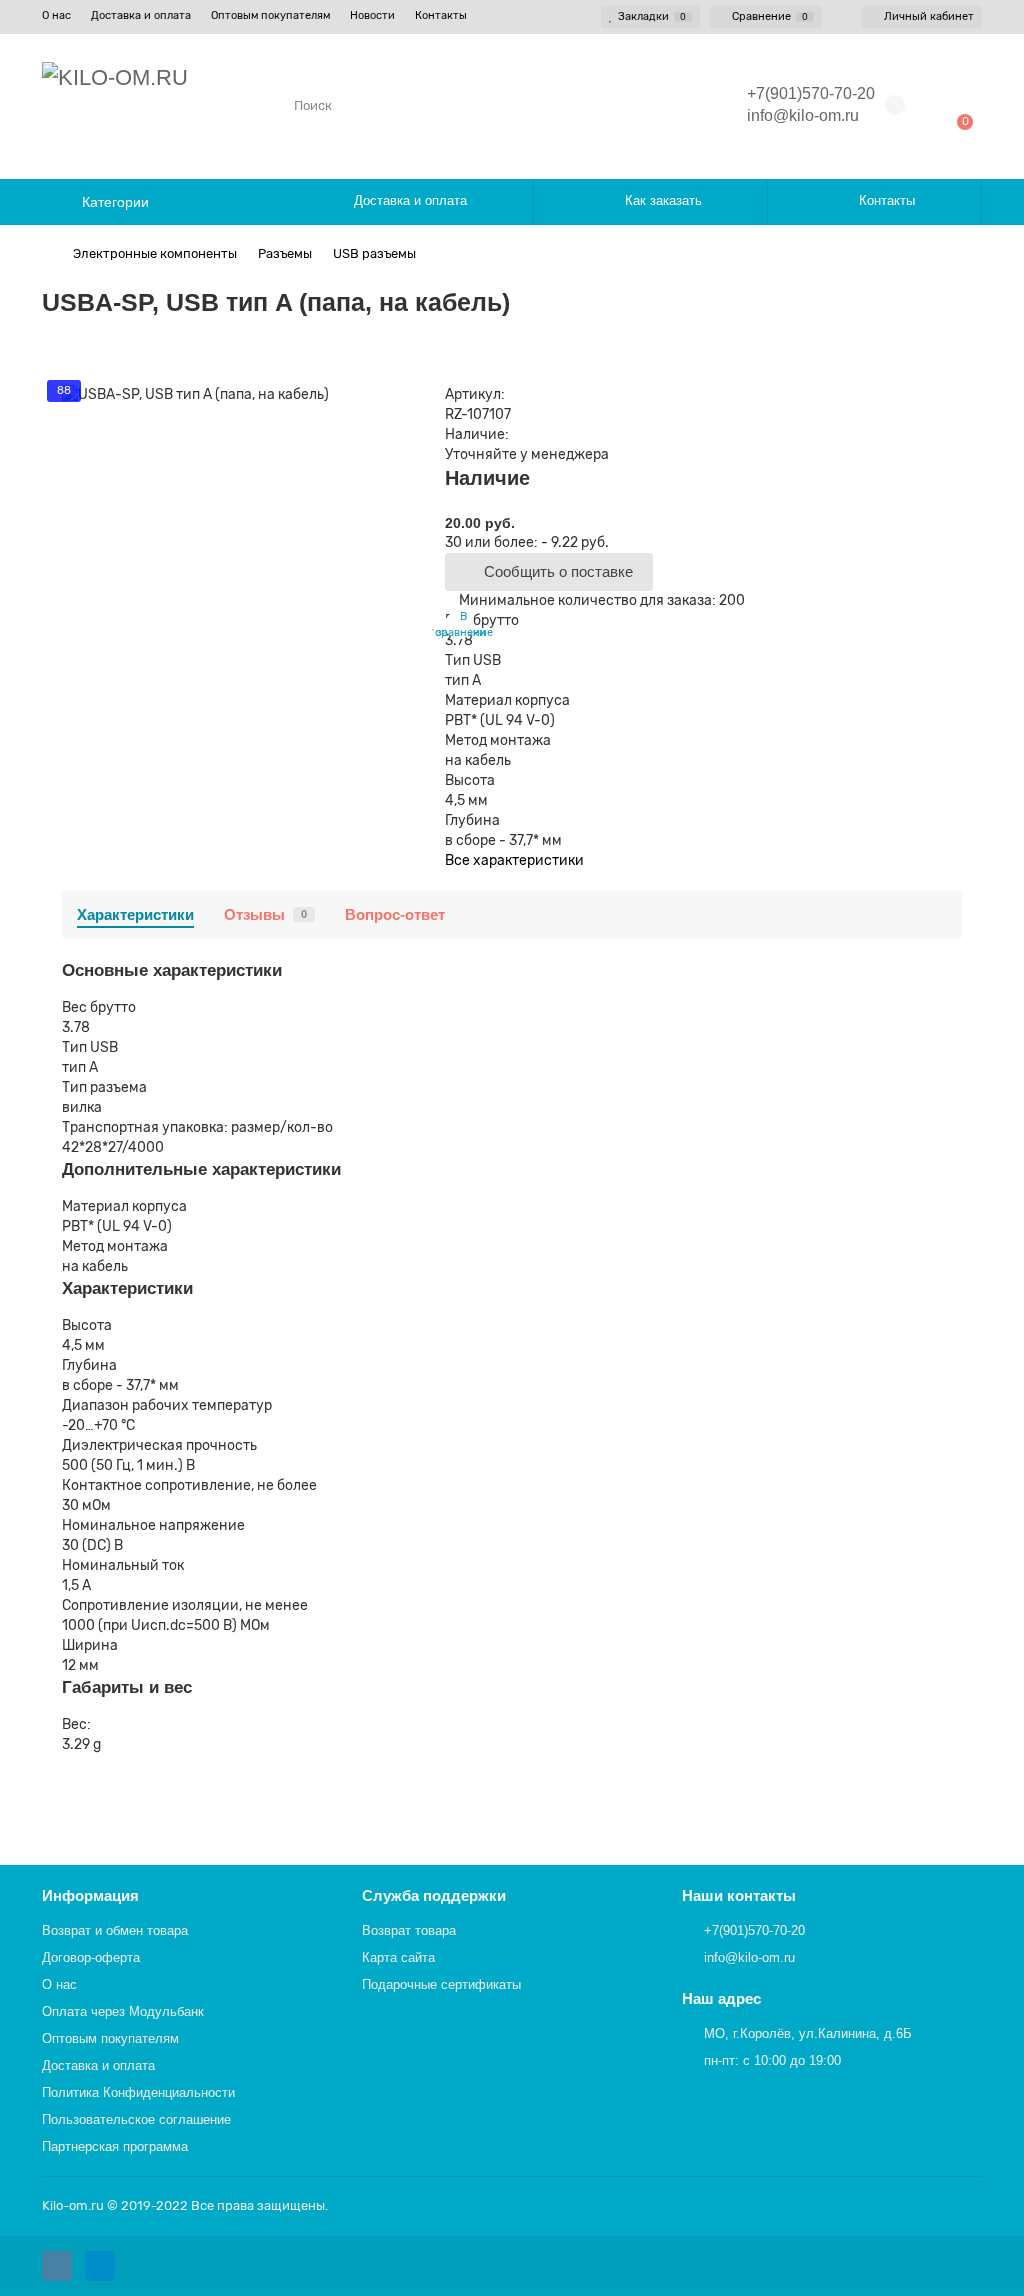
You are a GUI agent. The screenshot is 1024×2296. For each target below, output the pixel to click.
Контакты (441, 15)
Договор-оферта (91, 1957)
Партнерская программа (115, 2146)
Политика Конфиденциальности (138, 2092)
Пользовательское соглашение (136, 2119)
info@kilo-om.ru (803, 115)
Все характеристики (514, 860)
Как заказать (663, 200)
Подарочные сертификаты (441, 1984)
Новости (372, 15)
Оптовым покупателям (270, 15)
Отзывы (265, 914)
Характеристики (135, 914)
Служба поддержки (434, 1895)
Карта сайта (398, 1957)
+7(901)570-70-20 (754, 1930)
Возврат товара (409, 1930)
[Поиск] (681, 105)
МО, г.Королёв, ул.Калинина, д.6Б (808, 2033)
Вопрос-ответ (395, 914)
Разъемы (285, 253)
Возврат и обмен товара (115, 1930)
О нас (56, 15)
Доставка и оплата (141, 15)
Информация (90, 1895)
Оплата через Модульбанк (123, 2011)
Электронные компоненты (155, 253)
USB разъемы (374, 253)
